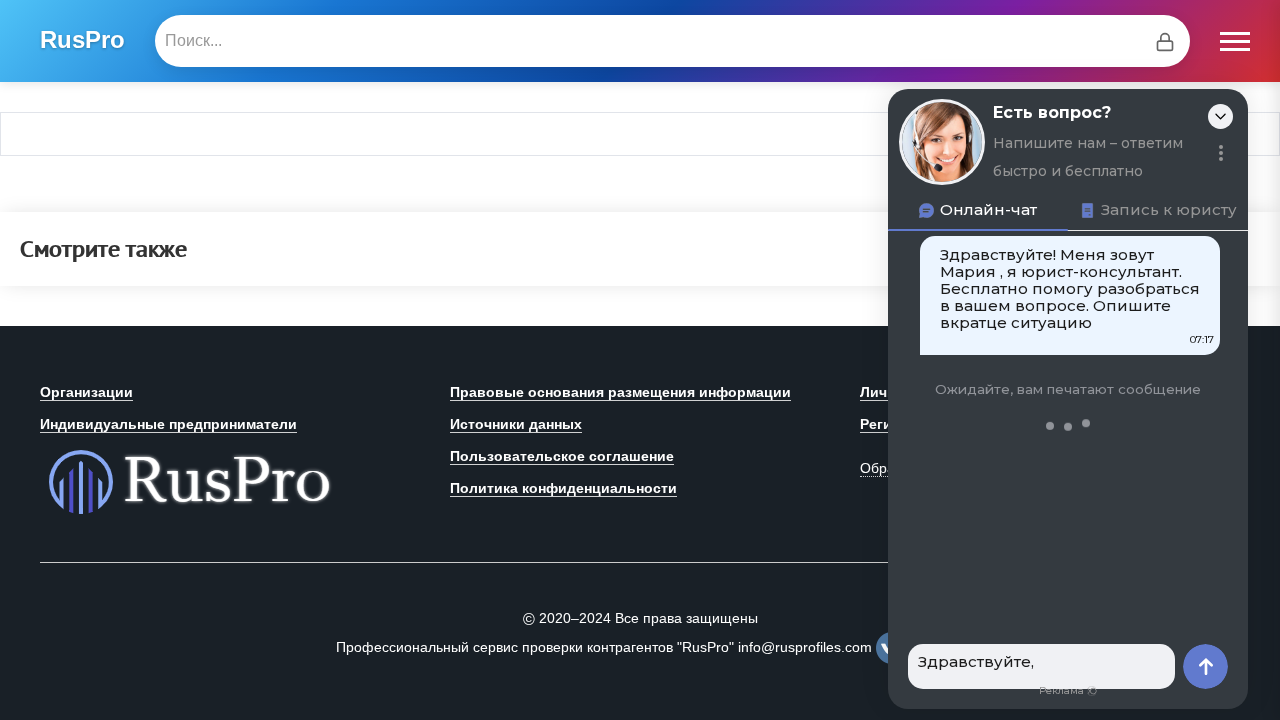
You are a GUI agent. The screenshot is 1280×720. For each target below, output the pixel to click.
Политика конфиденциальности (563, 488)
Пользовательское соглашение (562, 456)
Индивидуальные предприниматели (168, 424)
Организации (86, 392)
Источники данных (516, 424)
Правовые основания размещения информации (620, 392)
